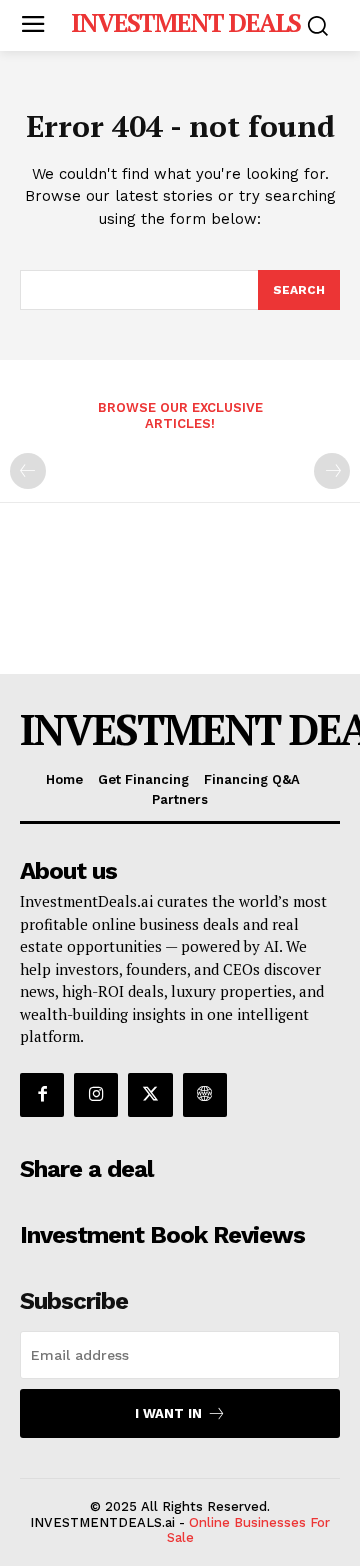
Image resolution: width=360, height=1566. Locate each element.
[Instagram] (96, 1095)
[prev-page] (28, 471)
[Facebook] (42, 1095)
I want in (168, 1413)
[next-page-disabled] (332, 471)
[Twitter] (150, 1095)
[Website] (205, 1095)
